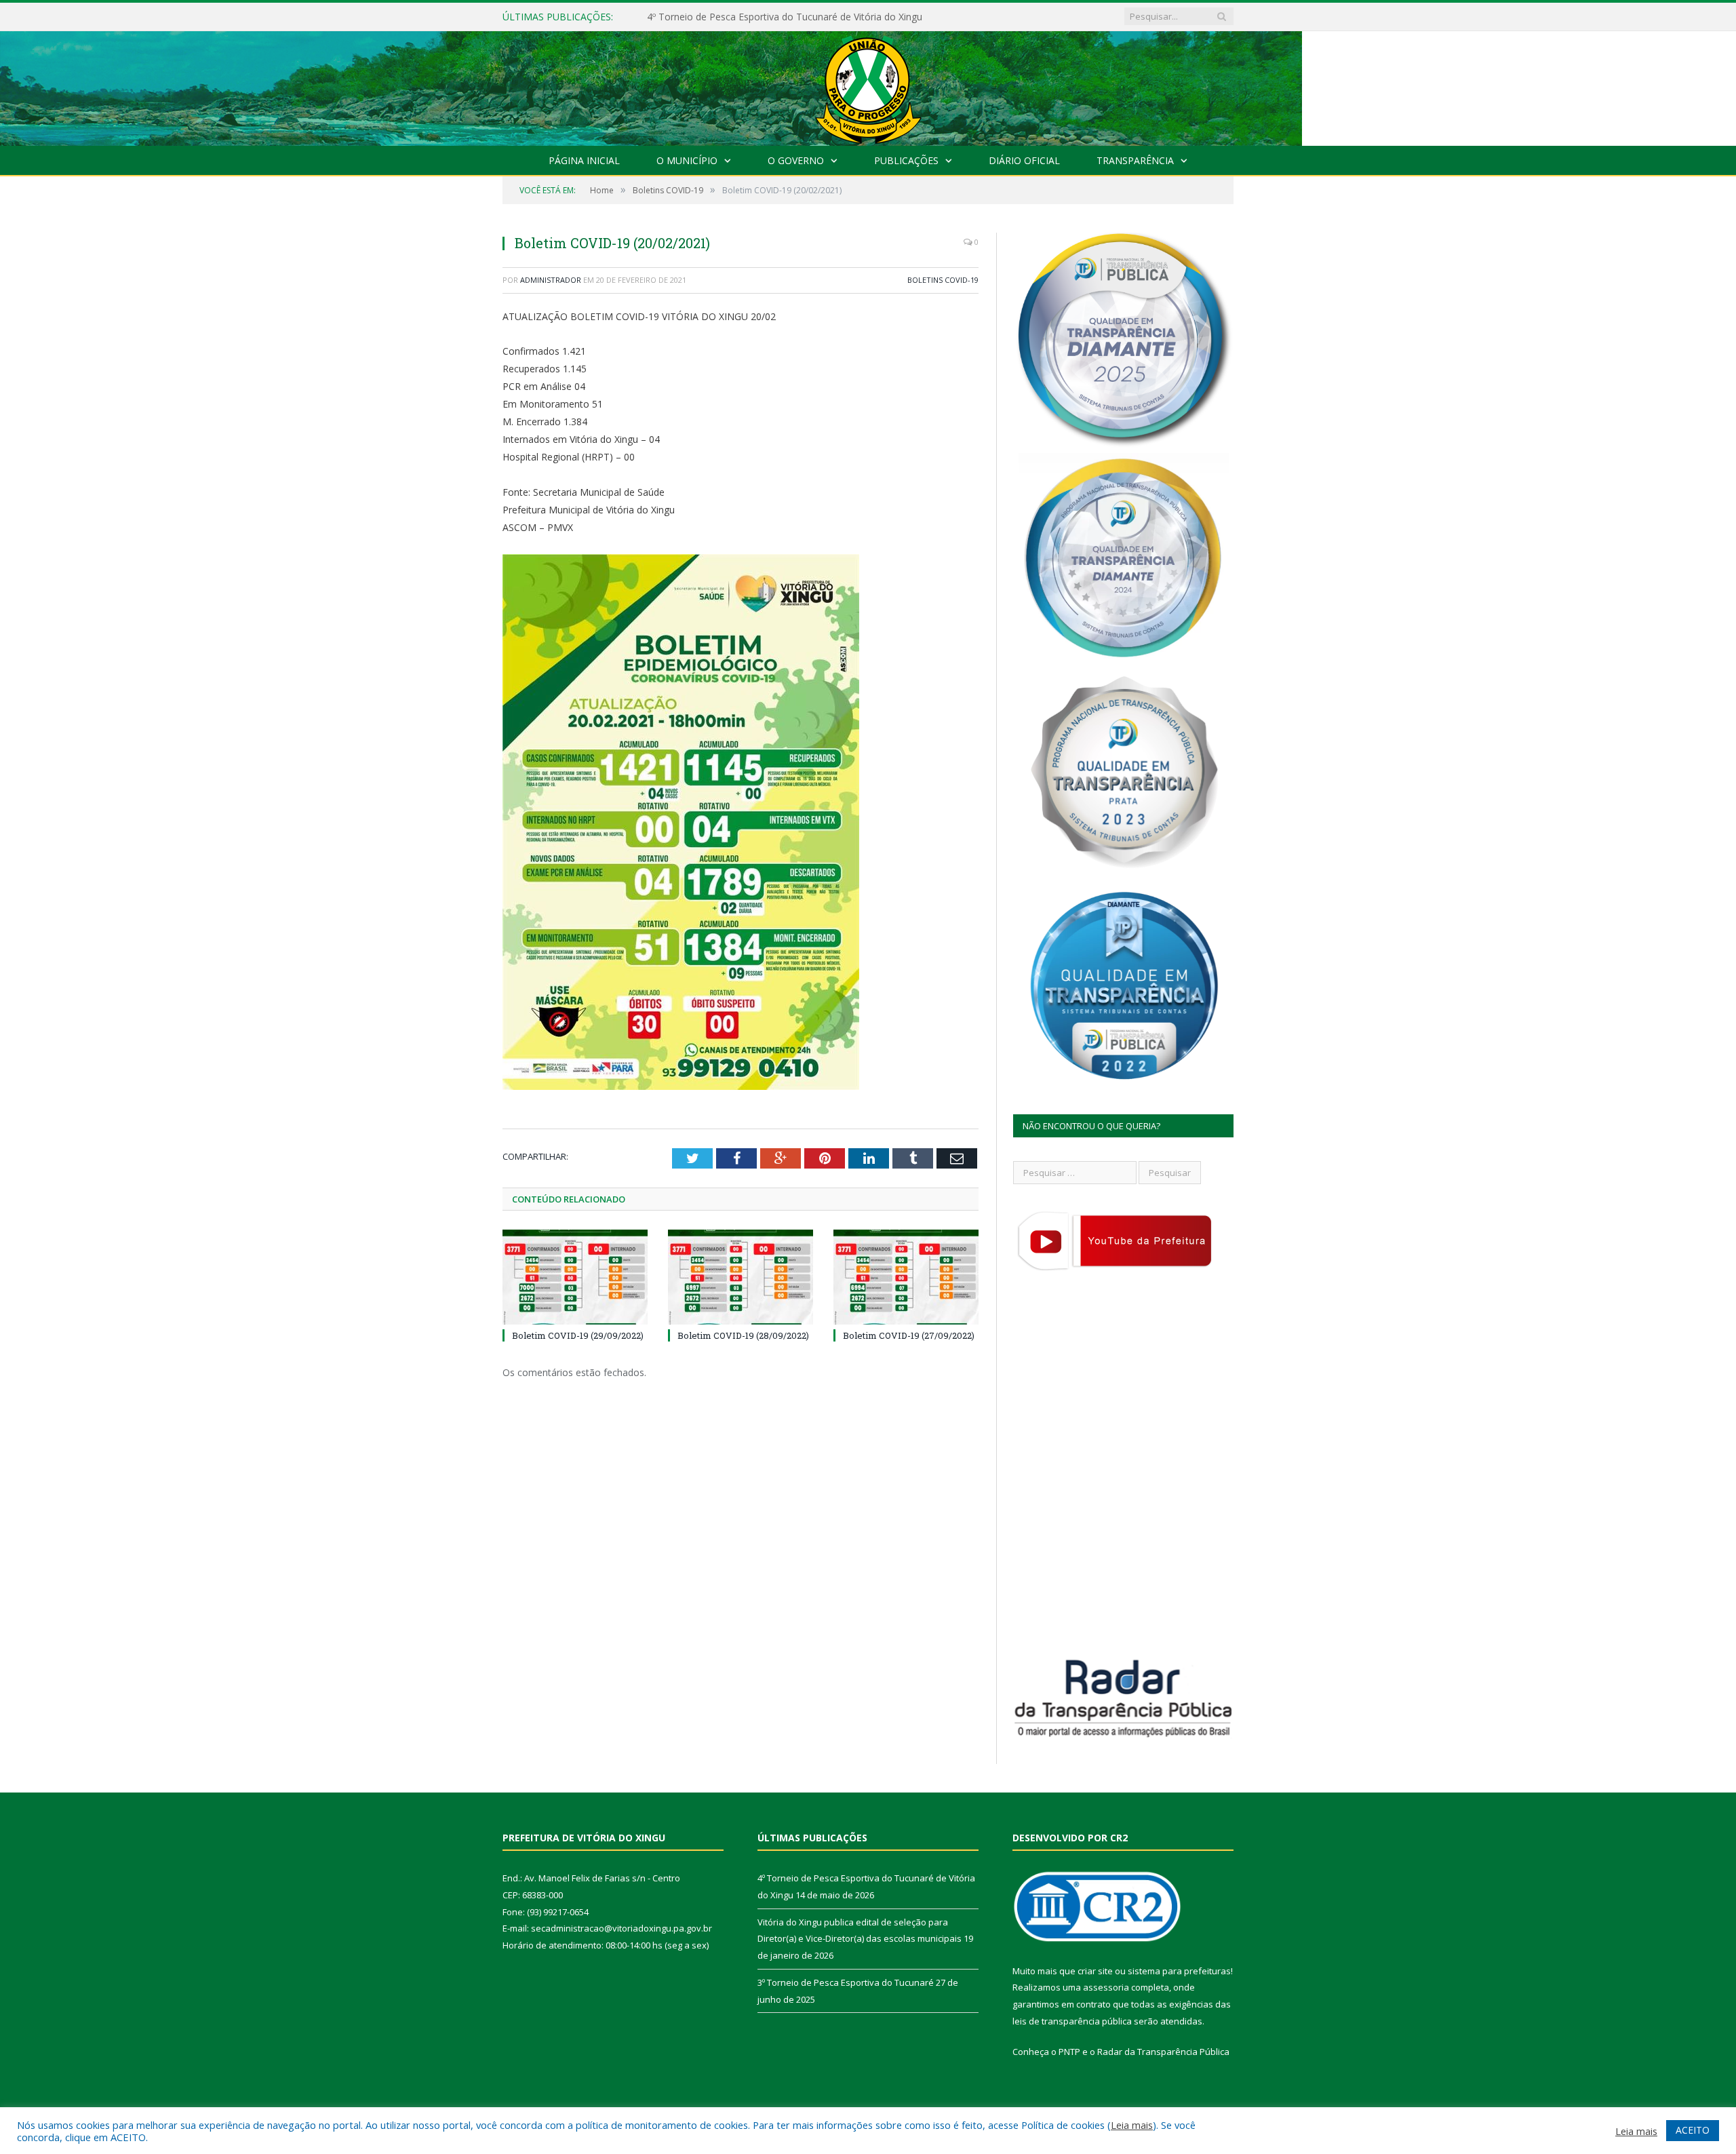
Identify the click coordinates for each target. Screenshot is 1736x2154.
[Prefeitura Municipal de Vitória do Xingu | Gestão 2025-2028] (868, 85)
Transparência (1135, 160)
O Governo (796, 160)
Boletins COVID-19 (943, 280)
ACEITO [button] (1693, 2130)
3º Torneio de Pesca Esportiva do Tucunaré (846, 1982)
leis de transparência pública (1072, 2021)
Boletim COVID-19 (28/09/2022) (743, 1335)
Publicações (906, 160)
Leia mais (1132, 2125)
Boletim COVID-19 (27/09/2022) (909, 1335)
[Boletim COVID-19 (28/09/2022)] (741, 1277)
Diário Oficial (1024, 160)
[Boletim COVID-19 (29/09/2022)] (575, 1277)
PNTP (1069, 2052)
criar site (1095, 1971)
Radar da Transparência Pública (1163, 2052)
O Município (687, 160)
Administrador (551, 280)
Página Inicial (584, 160)
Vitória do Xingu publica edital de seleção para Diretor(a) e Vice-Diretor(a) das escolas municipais (803, 17)
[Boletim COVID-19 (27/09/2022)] (906, 1277)
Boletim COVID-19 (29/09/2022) (578, 1335)
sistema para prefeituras (1179, 1971)
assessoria (1106, 1987)
